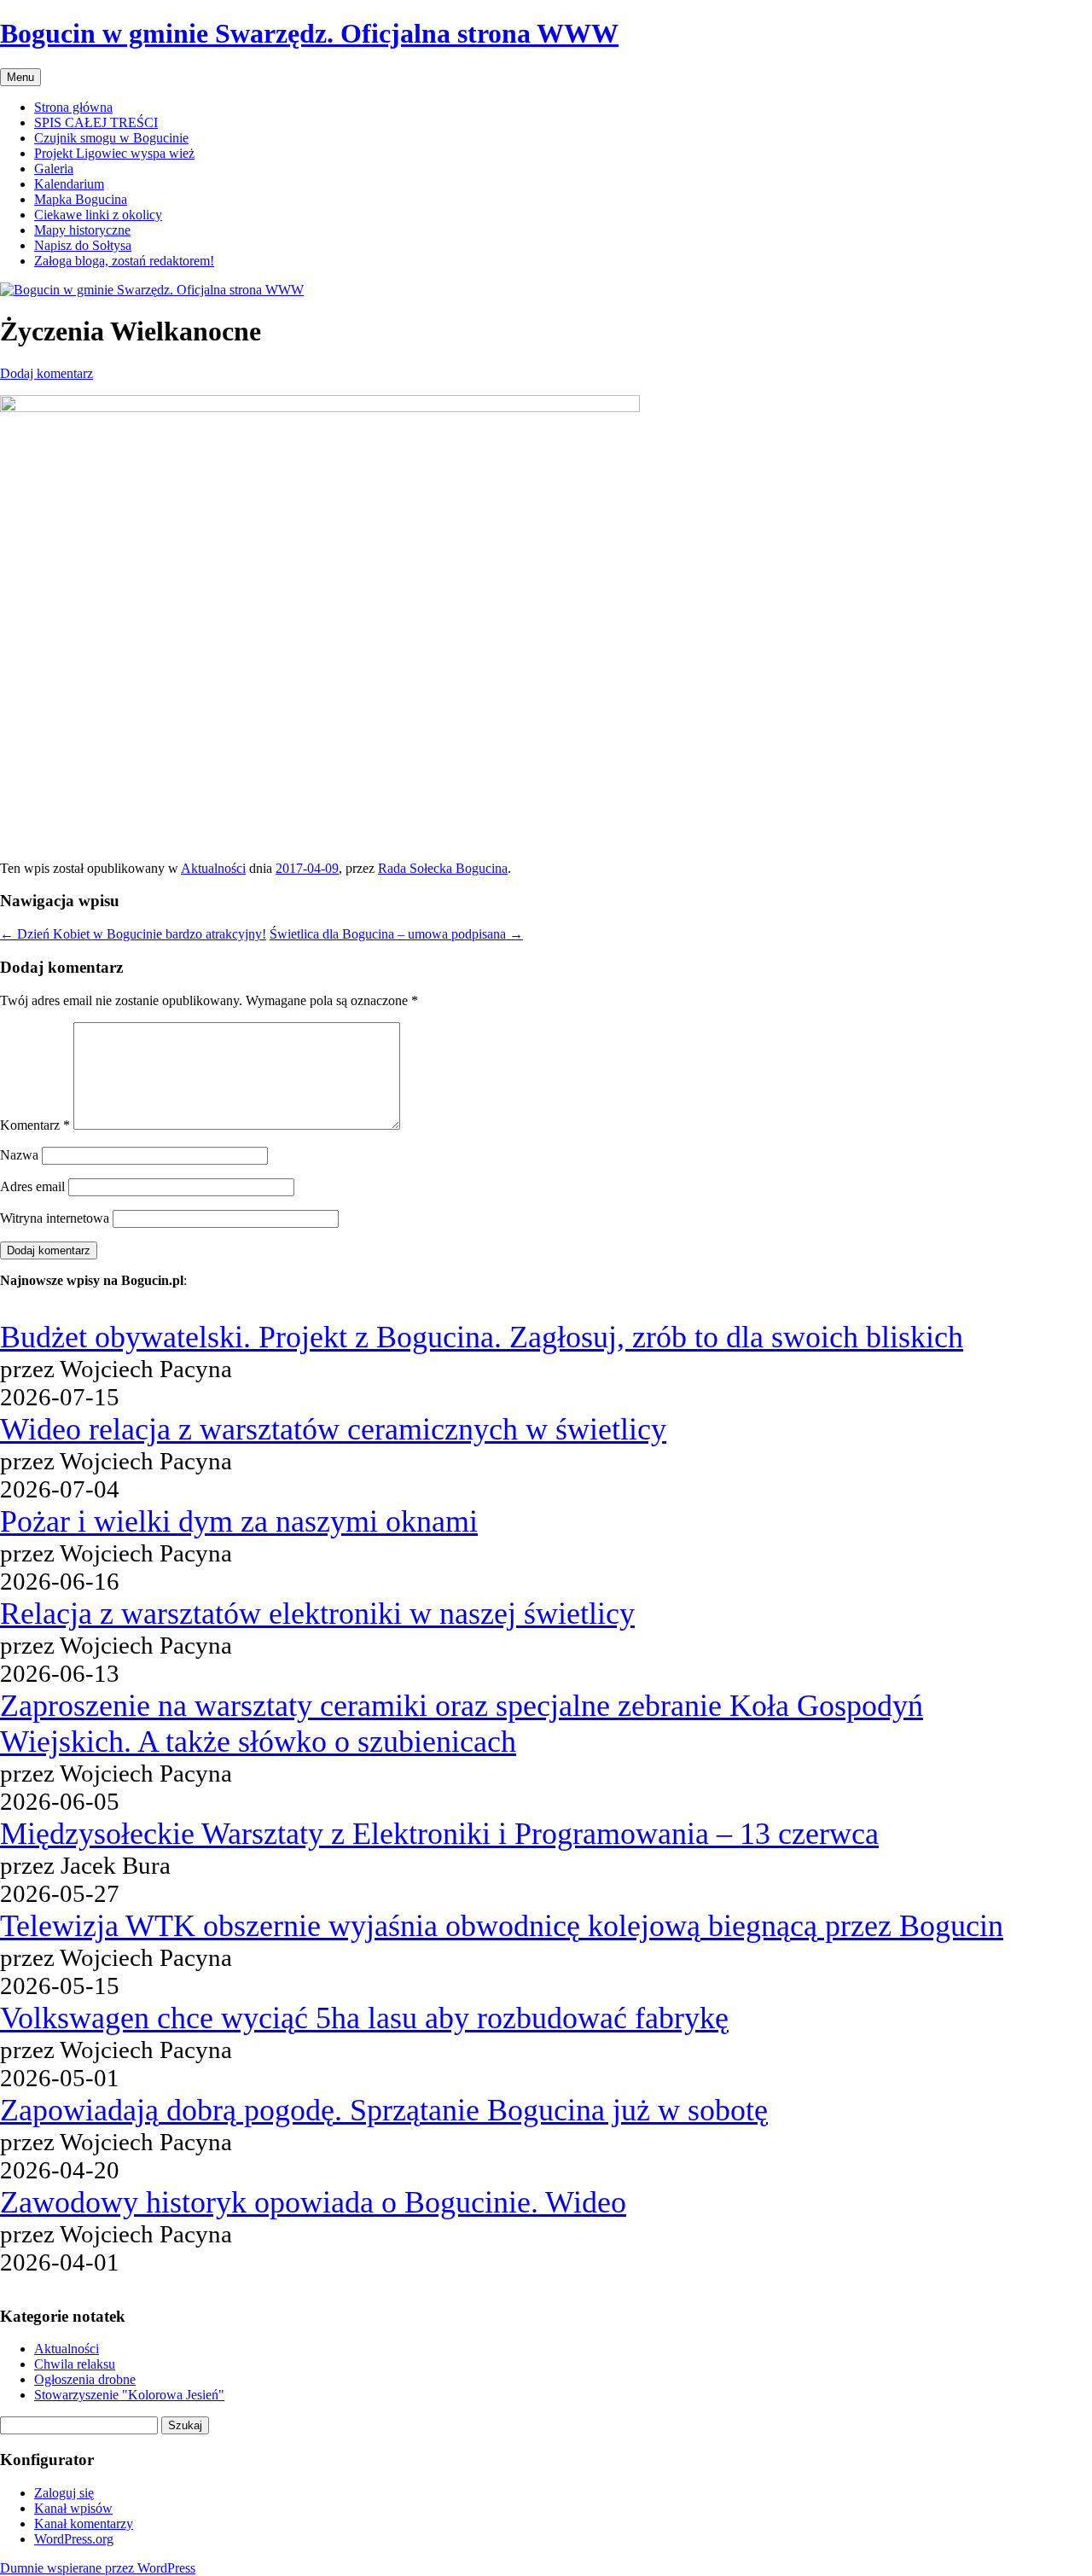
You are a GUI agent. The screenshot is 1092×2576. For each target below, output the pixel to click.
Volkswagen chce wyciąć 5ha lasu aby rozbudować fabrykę (364, 2018)
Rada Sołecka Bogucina (443, 868)
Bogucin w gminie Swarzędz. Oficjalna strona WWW (309, 33)
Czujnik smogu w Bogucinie (111, 138)
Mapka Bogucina (81, 199)
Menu (20, 77)
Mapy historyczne (82, 230)
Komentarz (35, 1125)
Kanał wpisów (73, 2508)
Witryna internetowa (55, 1218)
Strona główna (73, 107)
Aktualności (213, 868)
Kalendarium (69, 184)
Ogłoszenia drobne (85, 2379)
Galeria (54, 169)
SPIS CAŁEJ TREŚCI (96, 122)
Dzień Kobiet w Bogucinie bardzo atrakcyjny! (133, 934)
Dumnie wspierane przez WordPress (98, 2568)
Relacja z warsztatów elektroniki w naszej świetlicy (317, 1614)
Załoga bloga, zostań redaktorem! (124, 261)
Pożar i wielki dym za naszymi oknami (239, 1521)
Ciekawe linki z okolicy (98, 215)
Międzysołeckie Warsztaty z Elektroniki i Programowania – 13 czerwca (439, 1834)
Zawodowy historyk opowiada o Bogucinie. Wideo (313, 2202)
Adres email (32, 1186)
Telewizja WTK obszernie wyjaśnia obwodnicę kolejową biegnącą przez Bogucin (502, 1926)
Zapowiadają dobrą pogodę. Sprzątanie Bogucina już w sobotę (384, 2110)
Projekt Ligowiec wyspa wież (114, 153)
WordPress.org (74, 2539)
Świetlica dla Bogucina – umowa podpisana (396, 934)
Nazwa (19, 1155)
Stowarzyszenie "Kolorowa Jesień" (129, 2395)
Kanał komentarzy (84, 2524)
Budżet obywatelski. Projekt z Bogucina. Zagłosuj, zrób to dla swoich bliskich (482, 1337)
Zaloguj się (64, 2493)
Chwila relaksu (75, 2364)
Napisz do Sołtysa (83, 245)
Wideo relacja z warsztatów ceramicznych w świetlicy (333, 1429)
